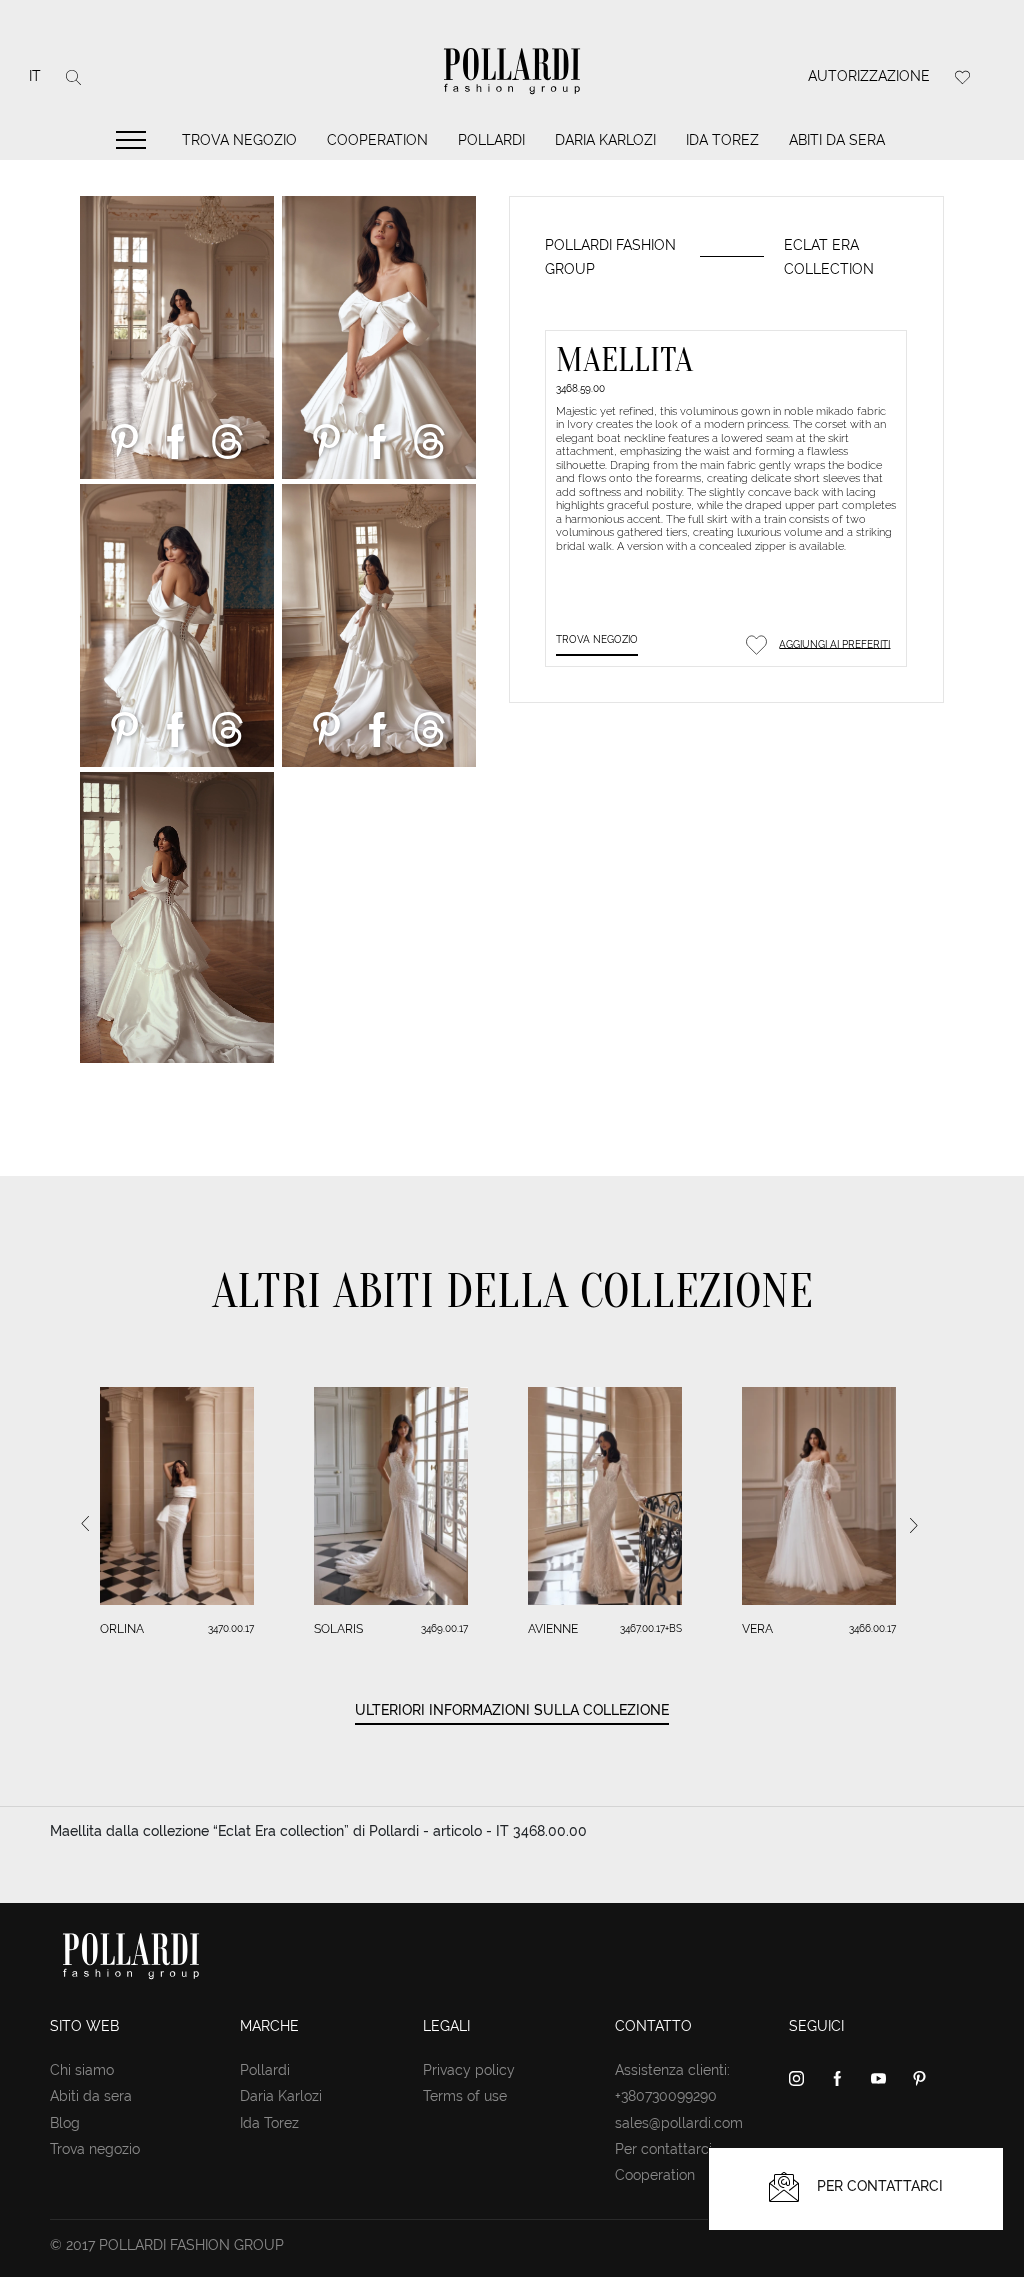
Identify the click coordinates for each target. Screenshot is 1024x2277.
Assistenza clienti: (672, 2070)
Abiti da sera (837, 140)
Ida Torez (722, 140)
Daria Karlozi (605, 140)
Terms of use (465, 2096)
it (35, 76)
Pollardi (491, 140)
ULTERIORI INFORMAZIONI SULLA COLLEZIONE (512, 1710)
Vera (757, 1629)
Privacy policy (469, 2070)
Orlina (122, 1629)
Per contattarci (663, 2149)
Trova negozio (239, 140)
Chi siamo (82, 2070)
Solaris (338, 1629)
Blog (65, 2123)
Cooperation (377, 140)
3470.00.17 (231, 1628)
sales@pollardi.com (679, 2123)
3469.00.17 (444, 1628)
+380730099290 (666, 2096)
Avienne (553, 1629)
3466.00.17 (872, 1628)
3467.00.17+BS (651, 1628)
